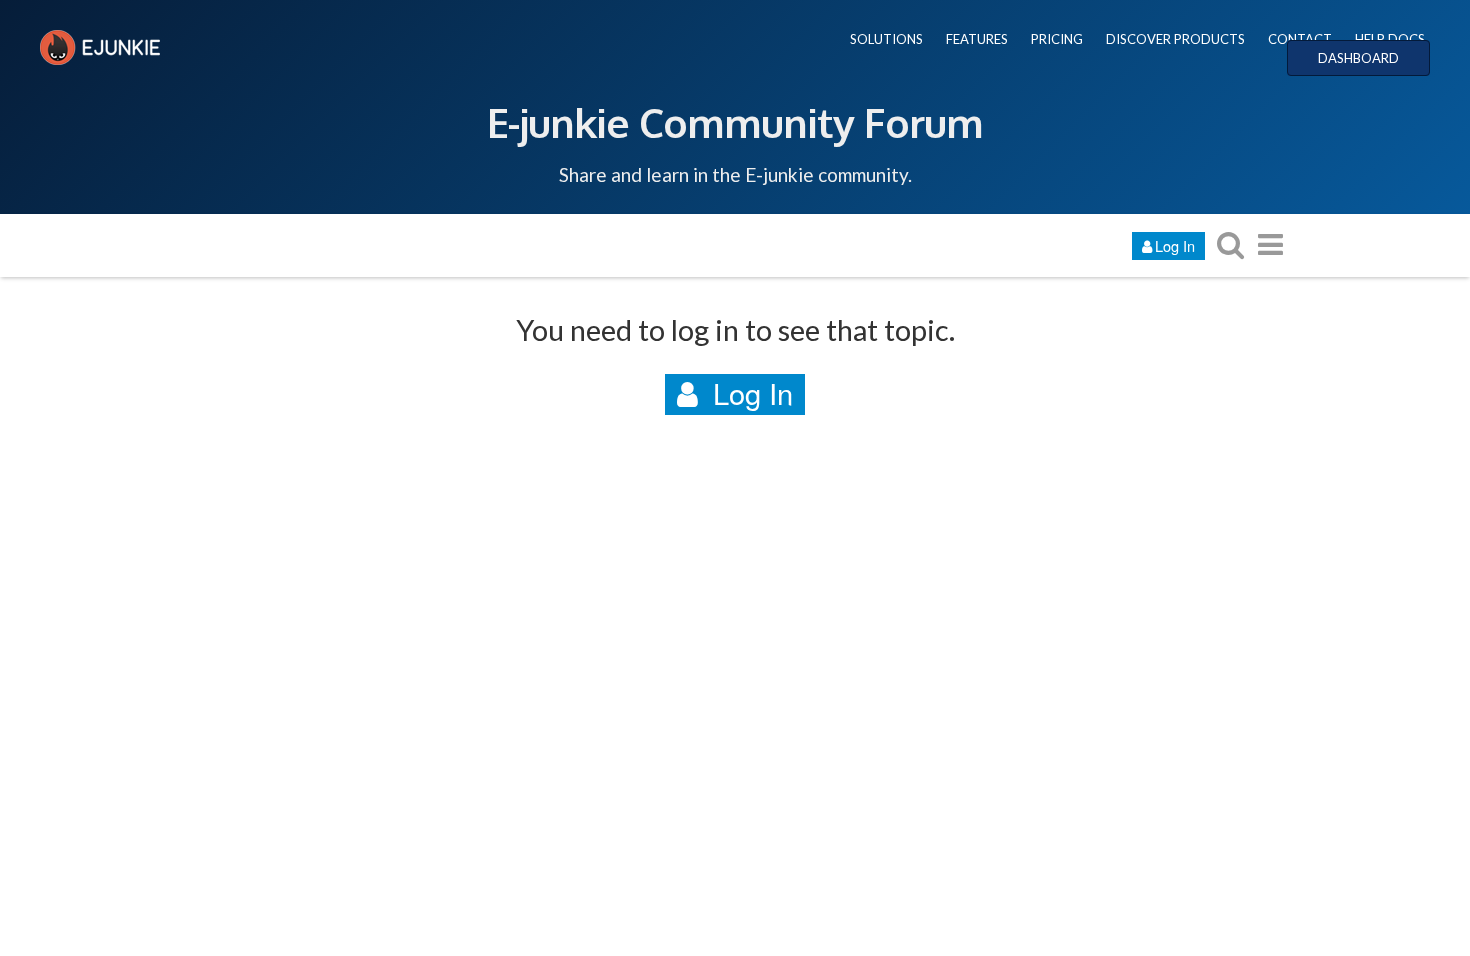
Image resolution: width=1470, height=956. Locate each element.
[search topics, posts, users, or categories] (1230, 244)
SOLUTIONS (886, 39)
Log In (1175, 245)
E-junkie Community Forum (735, 122)
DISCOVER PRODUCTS (1175, 39)
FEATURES (977, 39)
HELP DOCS (1390, 39)
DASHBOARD (1358, 58)
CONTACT (1300, 39)
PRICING (1057, 39)
